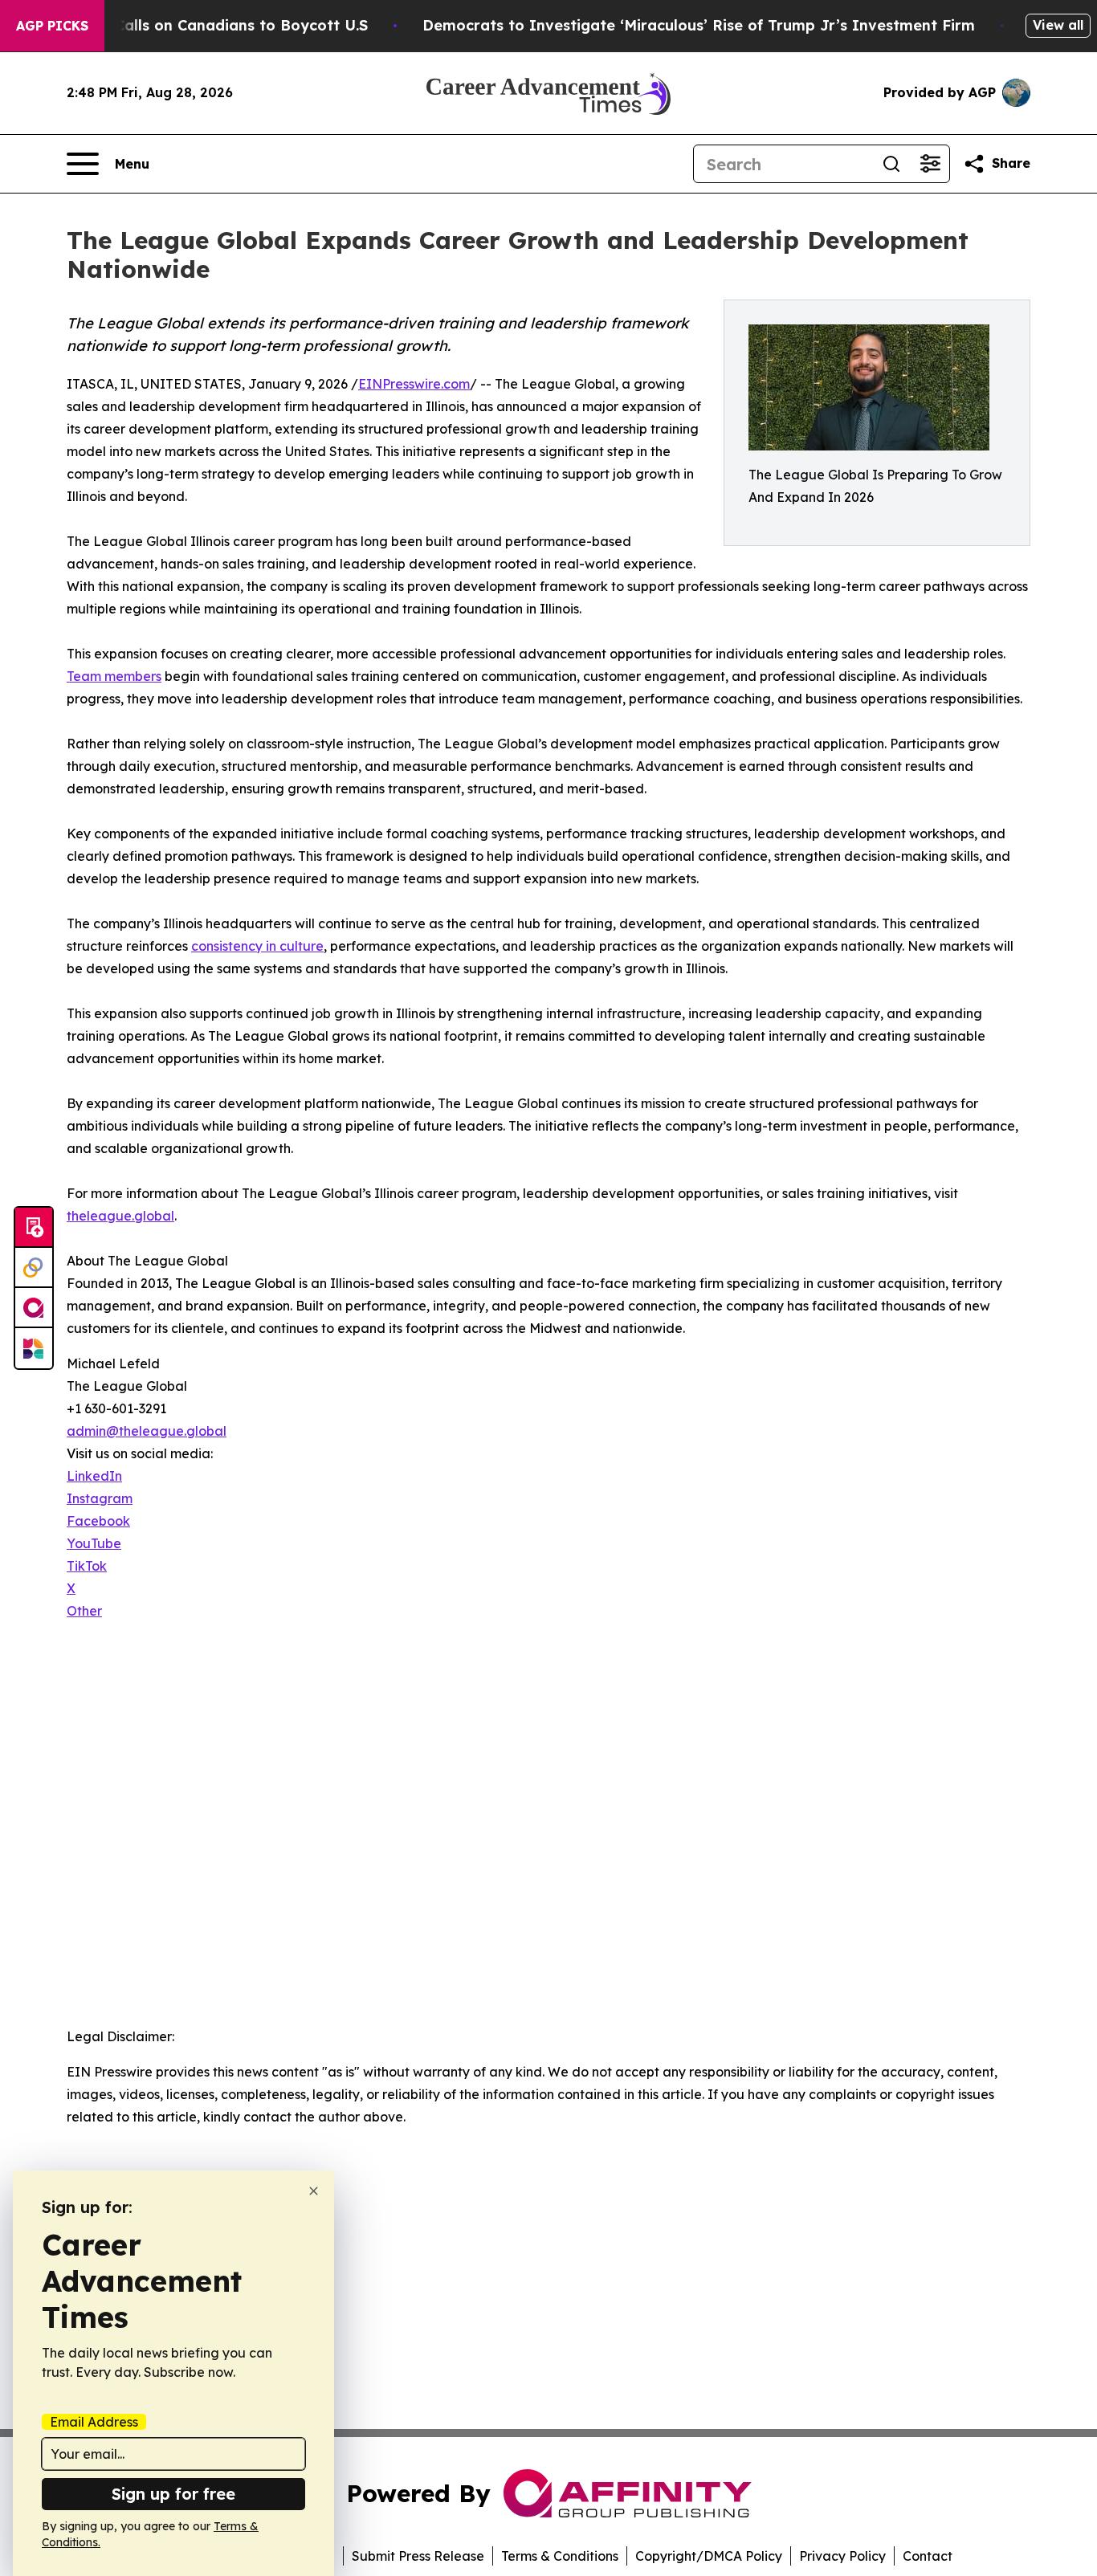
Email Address (94, 2422)
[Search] (891, 164)
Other (84, 1611)
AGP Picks (52, 26)
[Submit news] (34, 1228)
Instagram (100, 1498)
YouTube (94, 1543)
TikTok (87, 1566)
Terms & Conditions (560, 2556)
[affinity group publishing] (34, 1308)
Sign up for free (173, 2494)
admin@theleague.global (147, 1431)
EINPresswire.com (414, 384)
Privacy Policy (842, 2556)
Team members (114, 676)
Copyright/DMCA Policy (709, 2556)
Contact (928, 2556)
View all (1058, 25)
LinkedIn (94, 1476)
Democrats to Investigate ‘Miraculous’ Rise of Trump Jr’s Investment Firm (699, 25)
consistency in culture (257, 946)
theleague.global (120, 1216)
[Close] (314, 2191)
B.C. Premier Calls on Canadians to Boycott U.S (194, 25)
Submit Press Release (418, 2556)
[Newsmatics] (34, 1348)
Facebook (98, 1521)
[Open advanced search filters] (930, 164)
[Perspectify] (34, 1268)
